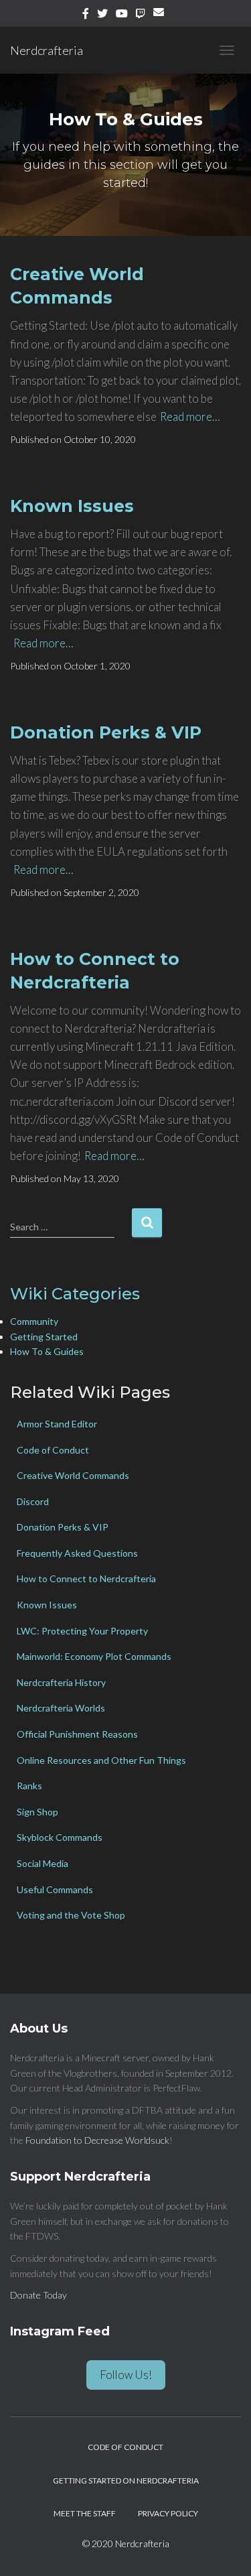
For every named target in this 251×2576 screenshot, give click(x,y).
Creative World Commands (73, 1475)
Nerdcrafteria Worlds (61, 1708)
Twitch (141, 15)
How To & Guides (47, 1351)
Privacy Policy (168, 2513)
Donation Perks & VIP (106, 732)
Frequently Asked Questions (77, 1553)
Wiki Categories (75, 1294)
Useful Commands (55, 1889)
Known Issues (72, 506)
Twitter (102, 15)
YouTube (122, 15)
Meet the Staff (85, 2513)
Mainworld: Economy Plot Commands (94, 1656)
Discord (33, 1501)
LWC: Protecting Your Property (82, 1631)
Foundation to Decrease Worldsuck (97, 2140)
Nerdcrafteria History (61, 1682)
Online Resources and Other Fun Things (101, 1760)
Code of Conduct (53, 1450)
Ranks (29, 1786)
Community (34, 1321)
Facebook (86, 15)
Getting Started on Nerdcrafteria (126, 2481)
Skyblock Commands (60, 1837)
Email (161, 17)
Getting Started (44, 1337)
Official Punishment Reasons (77, 1734)
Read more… (190, 416)
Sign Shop (37, 1812)
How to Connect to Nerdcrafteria (86, 1579)
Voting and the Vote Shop (71, 1915)
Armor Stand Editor (57, 1424)
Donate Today (38, 2295)
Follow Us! (126, 2375)
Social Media (43, 1863)
